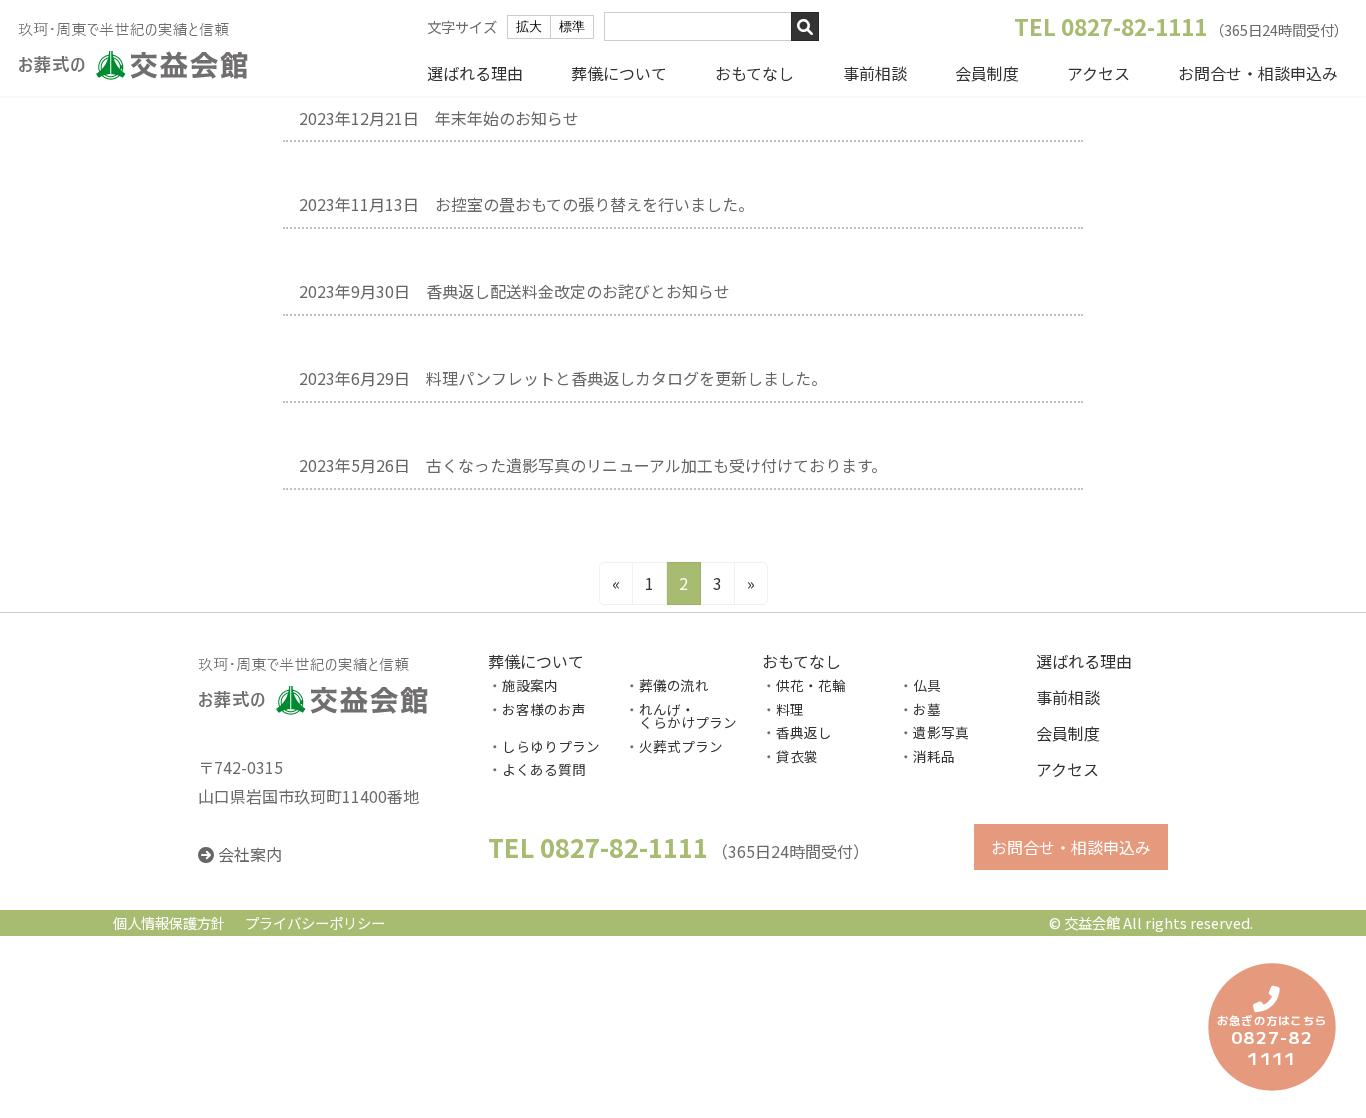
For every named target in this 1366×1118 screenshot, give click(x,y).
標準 (572, 26)
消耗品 (934, 756)
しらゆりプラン (551, 746)
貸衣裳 (797, 756)
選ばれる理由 (475, 73)
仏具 (927, 685)
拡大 (529, 26)
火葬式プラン (681, 746)
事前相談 (875, 73)
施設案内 (530, 685)
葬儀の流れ (674, 685)
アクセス (1098, 73)
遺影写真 (941, 732)
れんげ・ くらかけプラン (681, 716)
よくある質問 (544, 770)
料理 (790, 709)
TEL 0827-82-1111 (1110, 26)
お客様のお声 (544, 709)
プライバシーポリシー (315, 922)
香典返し (804, 732)
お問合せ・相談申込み (1258, 73)
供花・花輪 (811, 685)
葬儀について (619, 73)
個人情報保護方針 (169, 922)
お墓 (927, 709)
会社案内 (250, 855)
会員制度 (987, 73)
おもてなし (754, 73)
